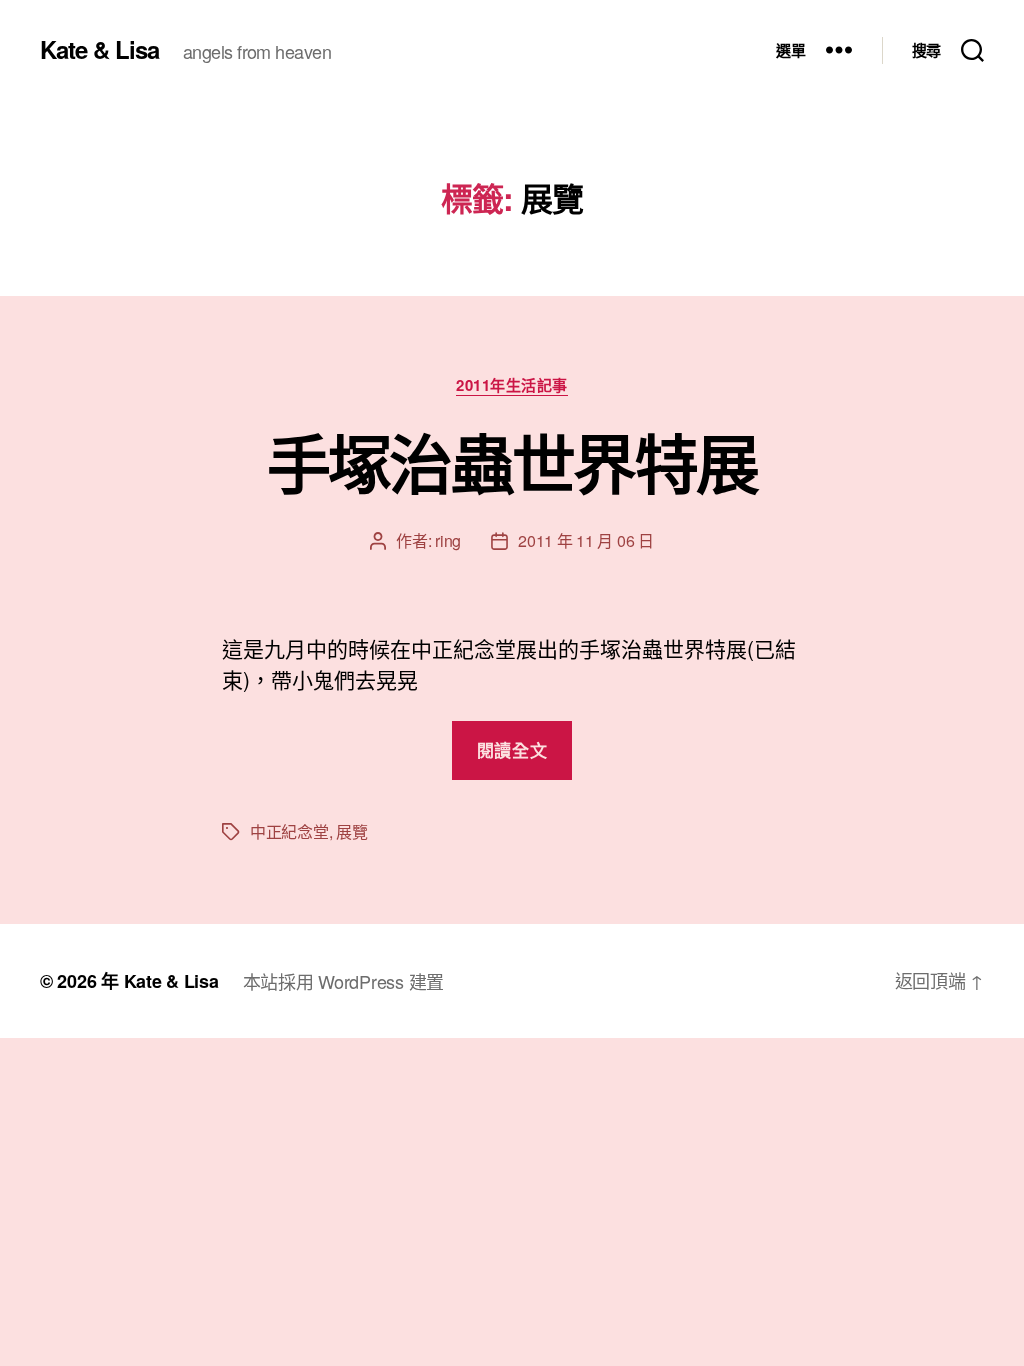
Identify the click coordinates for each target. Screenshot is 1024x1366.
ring (448, 540)
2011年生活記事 (512, 386)
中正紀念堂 (289, 831)
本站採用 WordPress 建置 (343, 981)
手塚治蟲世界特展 (512, 462)
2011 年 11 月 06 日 (586, 540)
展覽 (351, 831)
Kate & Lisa (99, 49)
